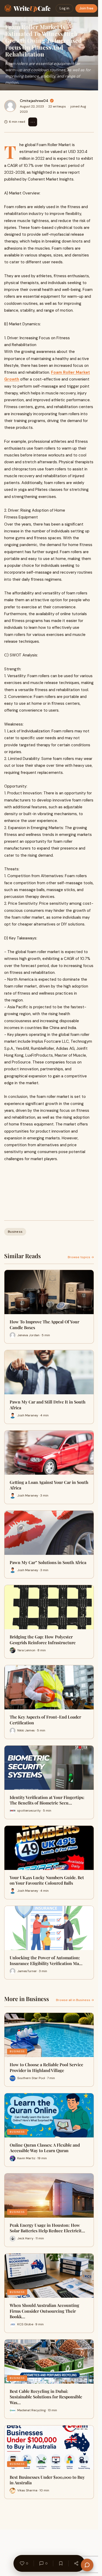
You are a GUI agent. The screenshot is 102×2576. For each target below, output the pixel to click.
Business (21, 21)
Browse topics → (81, 1257)
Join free (86, 8)
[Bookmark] (61, 2563)
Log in (64, 8)
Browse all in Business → (75, 2000)
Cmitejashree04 (34, 101)
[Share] (76, 2563)
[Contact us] (87, 2565)
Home (7, 21)
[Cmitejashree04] (10, 106)
